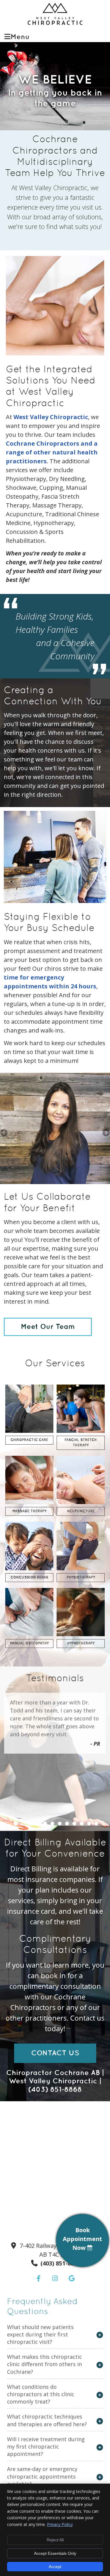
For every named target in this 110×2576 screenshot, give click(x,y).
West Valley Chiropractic (51, 417)
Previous (4, 1133)
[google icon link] (72, 2279)
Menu (20, 37)
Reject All (55, 2540)
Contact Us (55, 2053)
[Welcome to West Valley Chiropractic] (55, 23)
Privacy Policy (60, 2524)
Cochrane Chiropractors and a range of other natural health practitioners (52, 452)
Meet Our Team (48, 1327)
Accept (55, 2567)
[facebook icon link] (39, 2279)
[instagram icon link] (56, 2279)
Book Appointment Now (82, 2239)
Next (106, 1133)
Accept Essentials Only (55, 2553)
